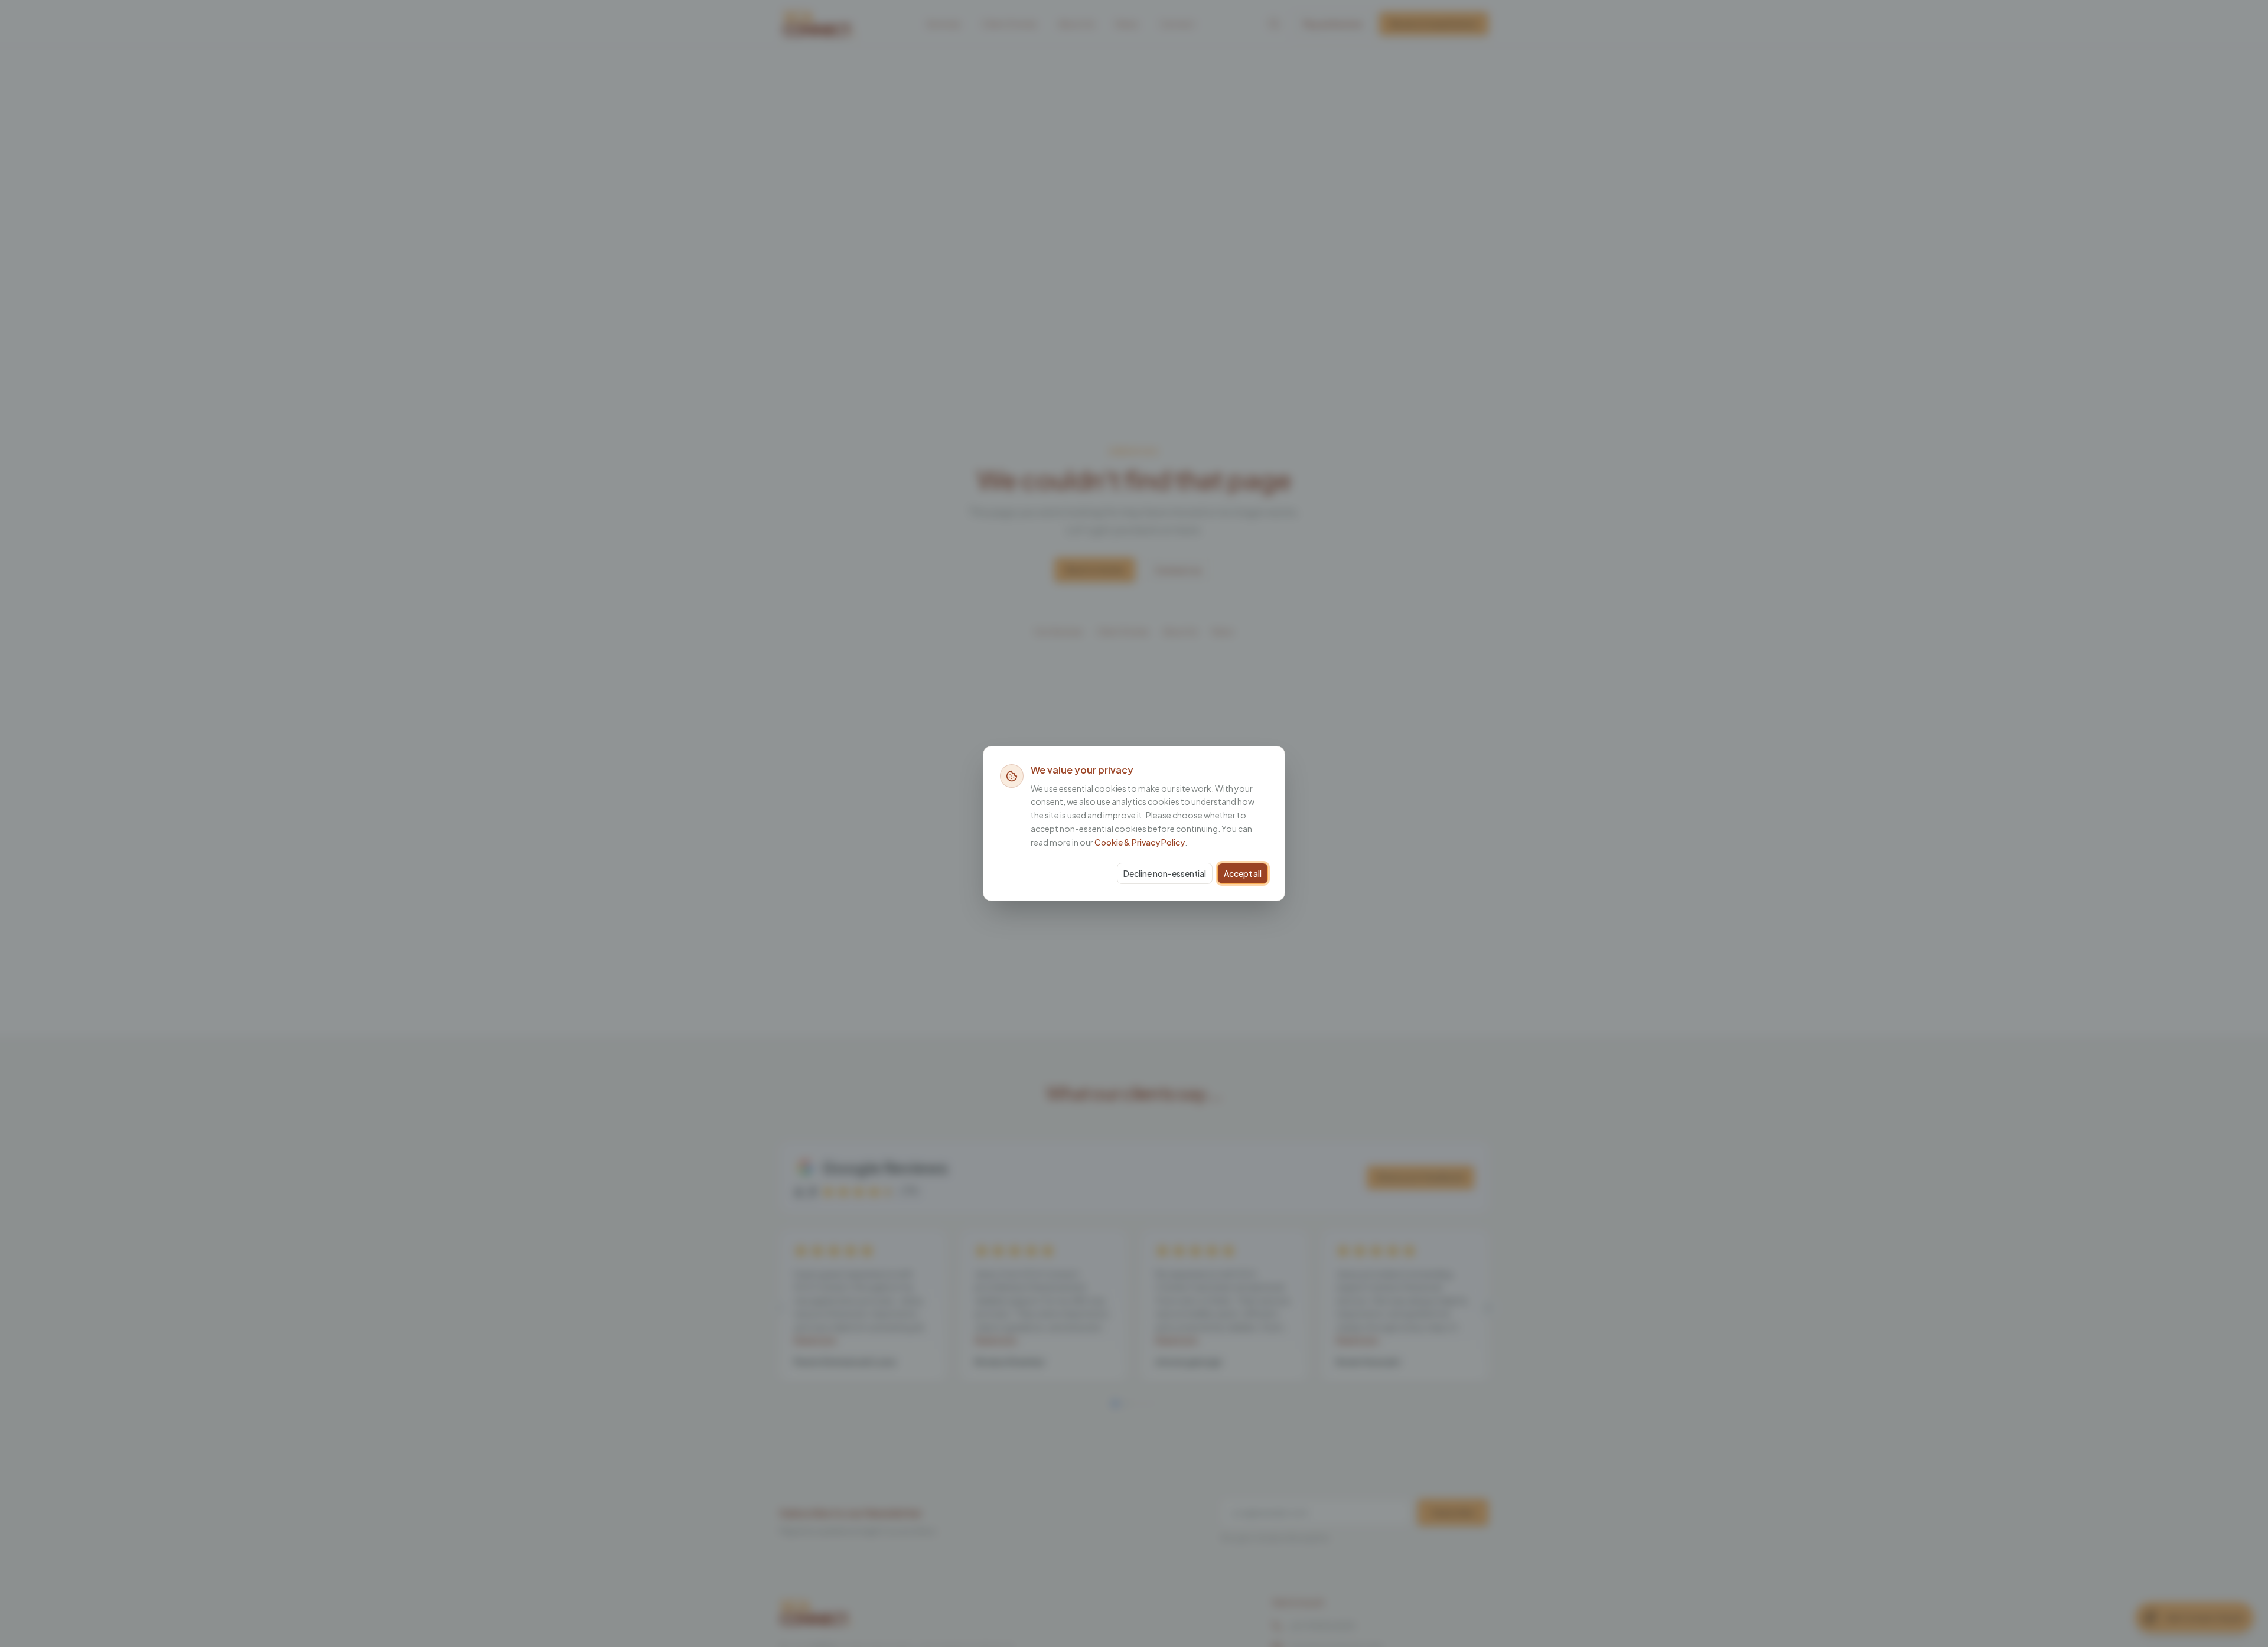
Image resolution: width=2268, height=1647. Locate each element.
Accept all (1243, 873)
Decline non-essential (1165, 873)
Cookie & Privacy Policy (1140, 842)
